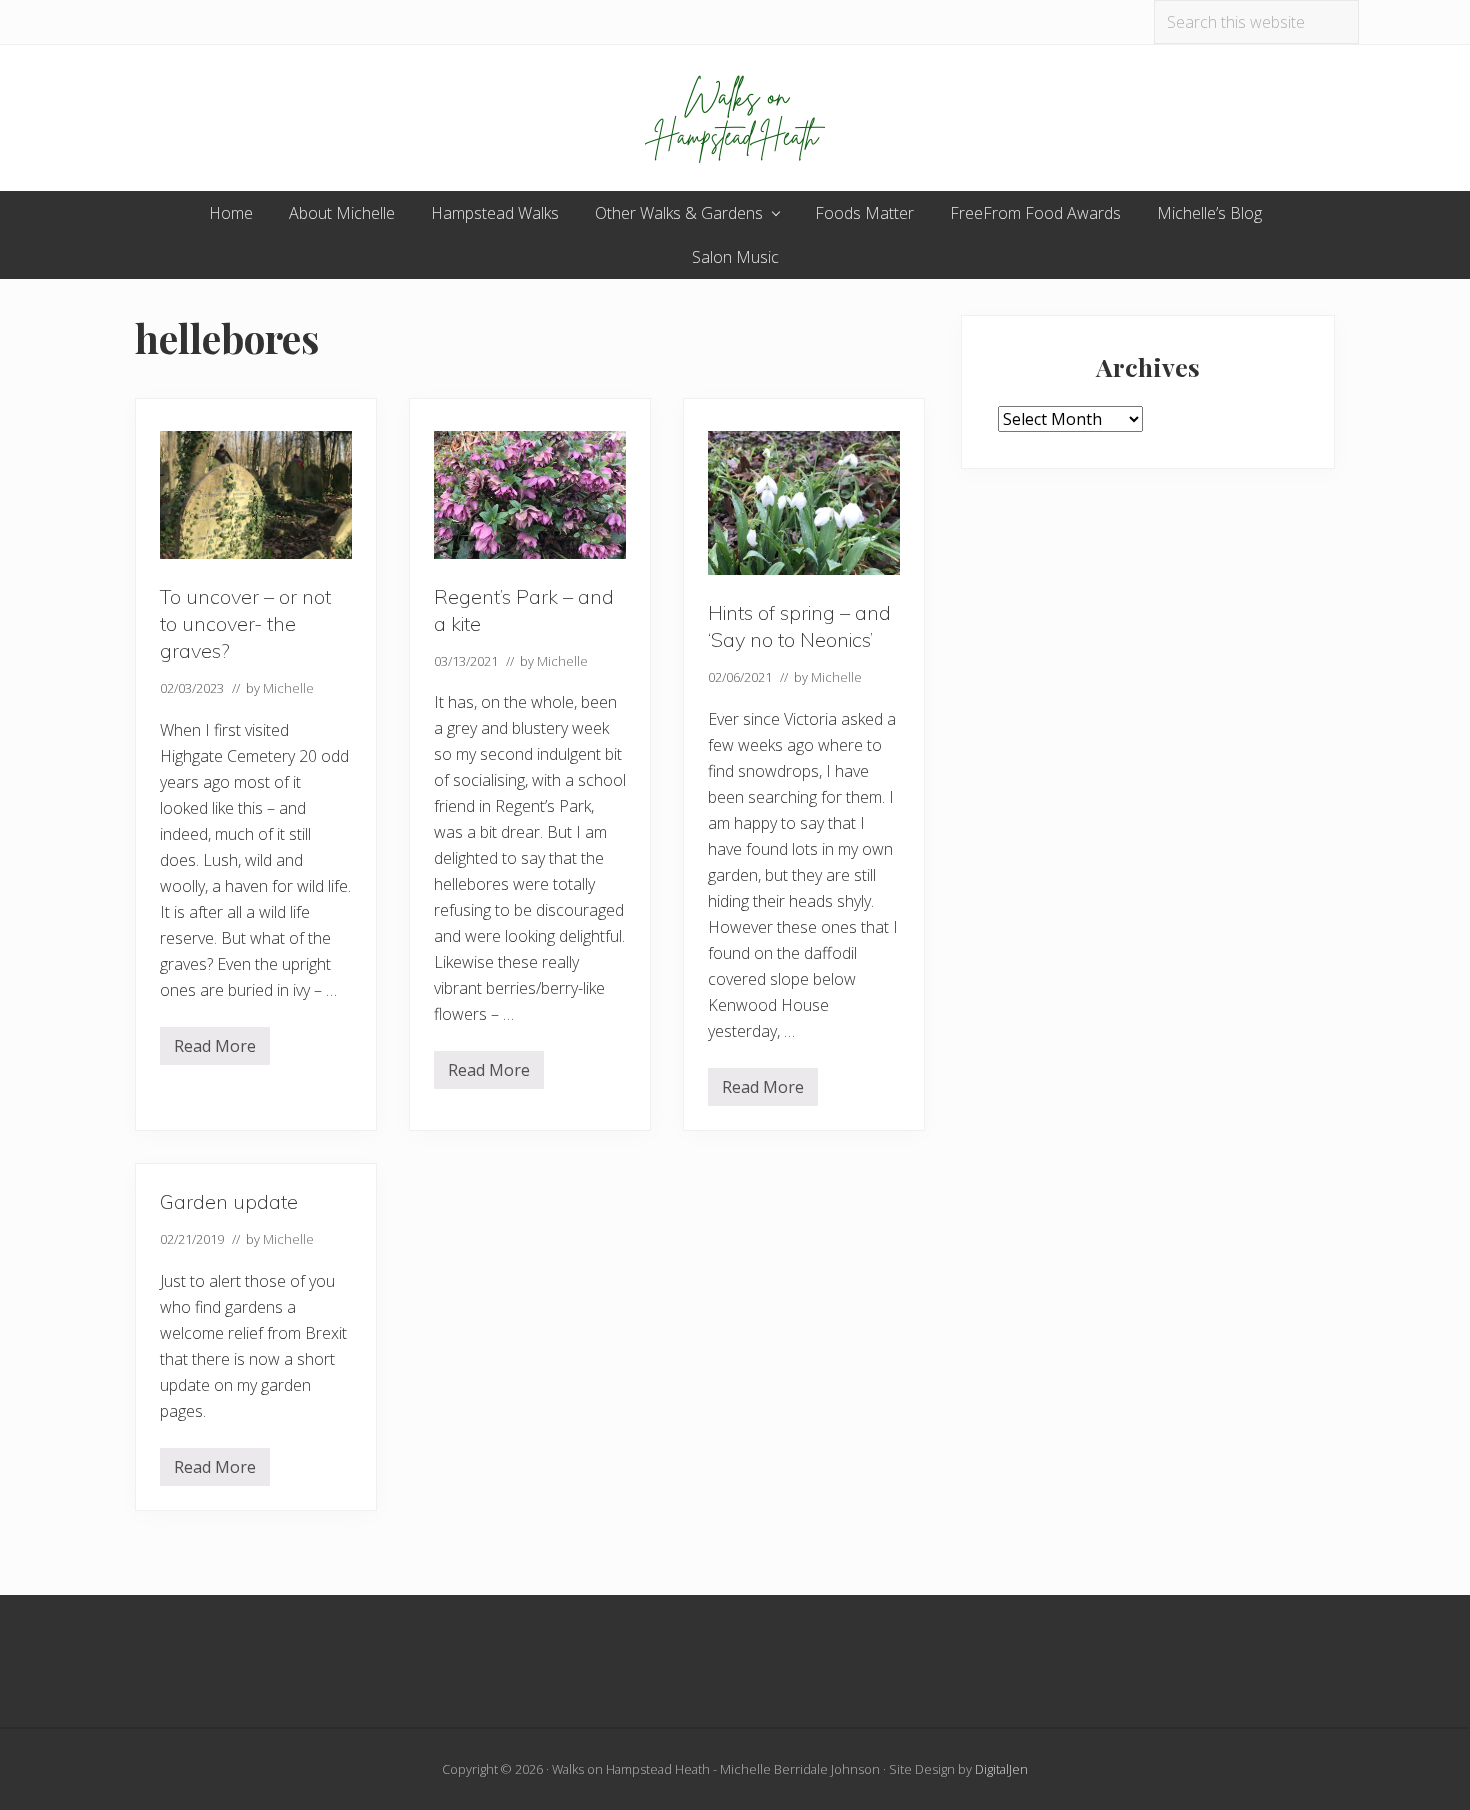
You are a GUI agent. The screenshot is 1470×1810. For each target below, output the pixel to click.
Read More (215, 1050)
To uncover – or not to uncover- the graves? (245, 623)
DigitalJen (1001, 1769)
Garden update (229, 1201)
